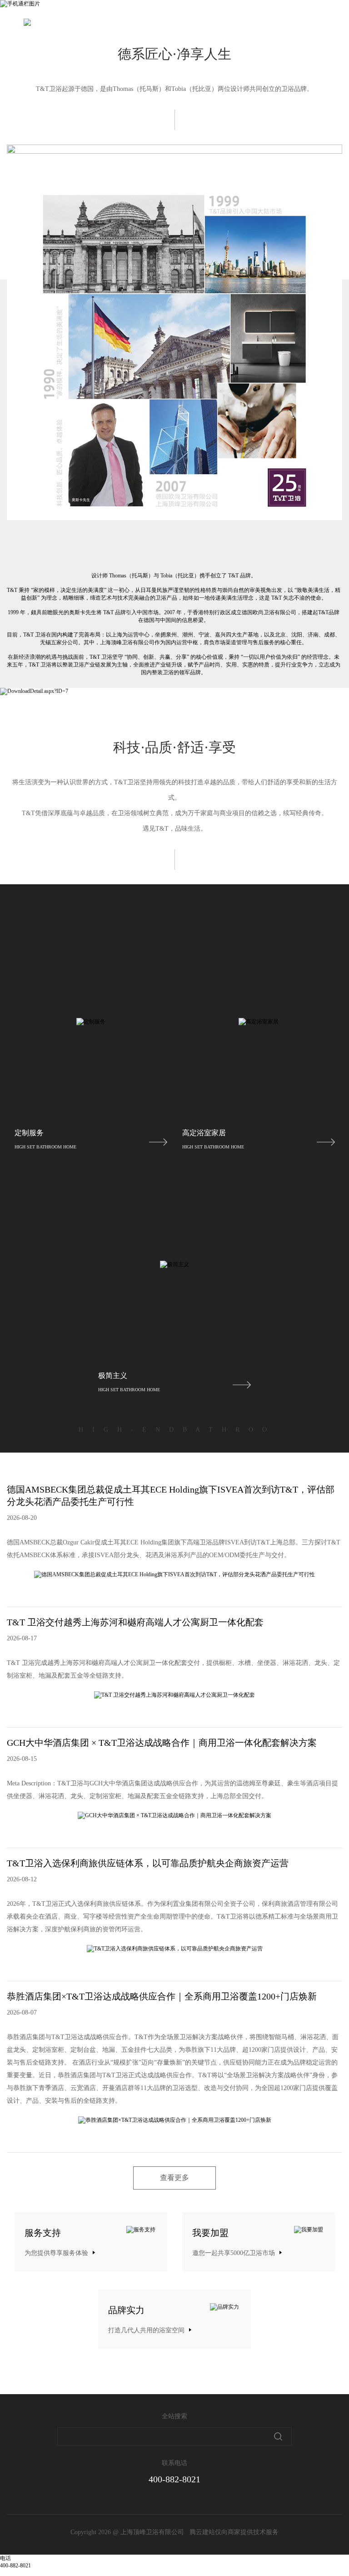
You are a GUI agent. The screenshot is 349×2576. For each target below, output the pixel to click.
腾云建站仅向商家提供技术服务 (234, 2532)
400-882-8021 (174, 2479)
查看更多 (174, 2178)
